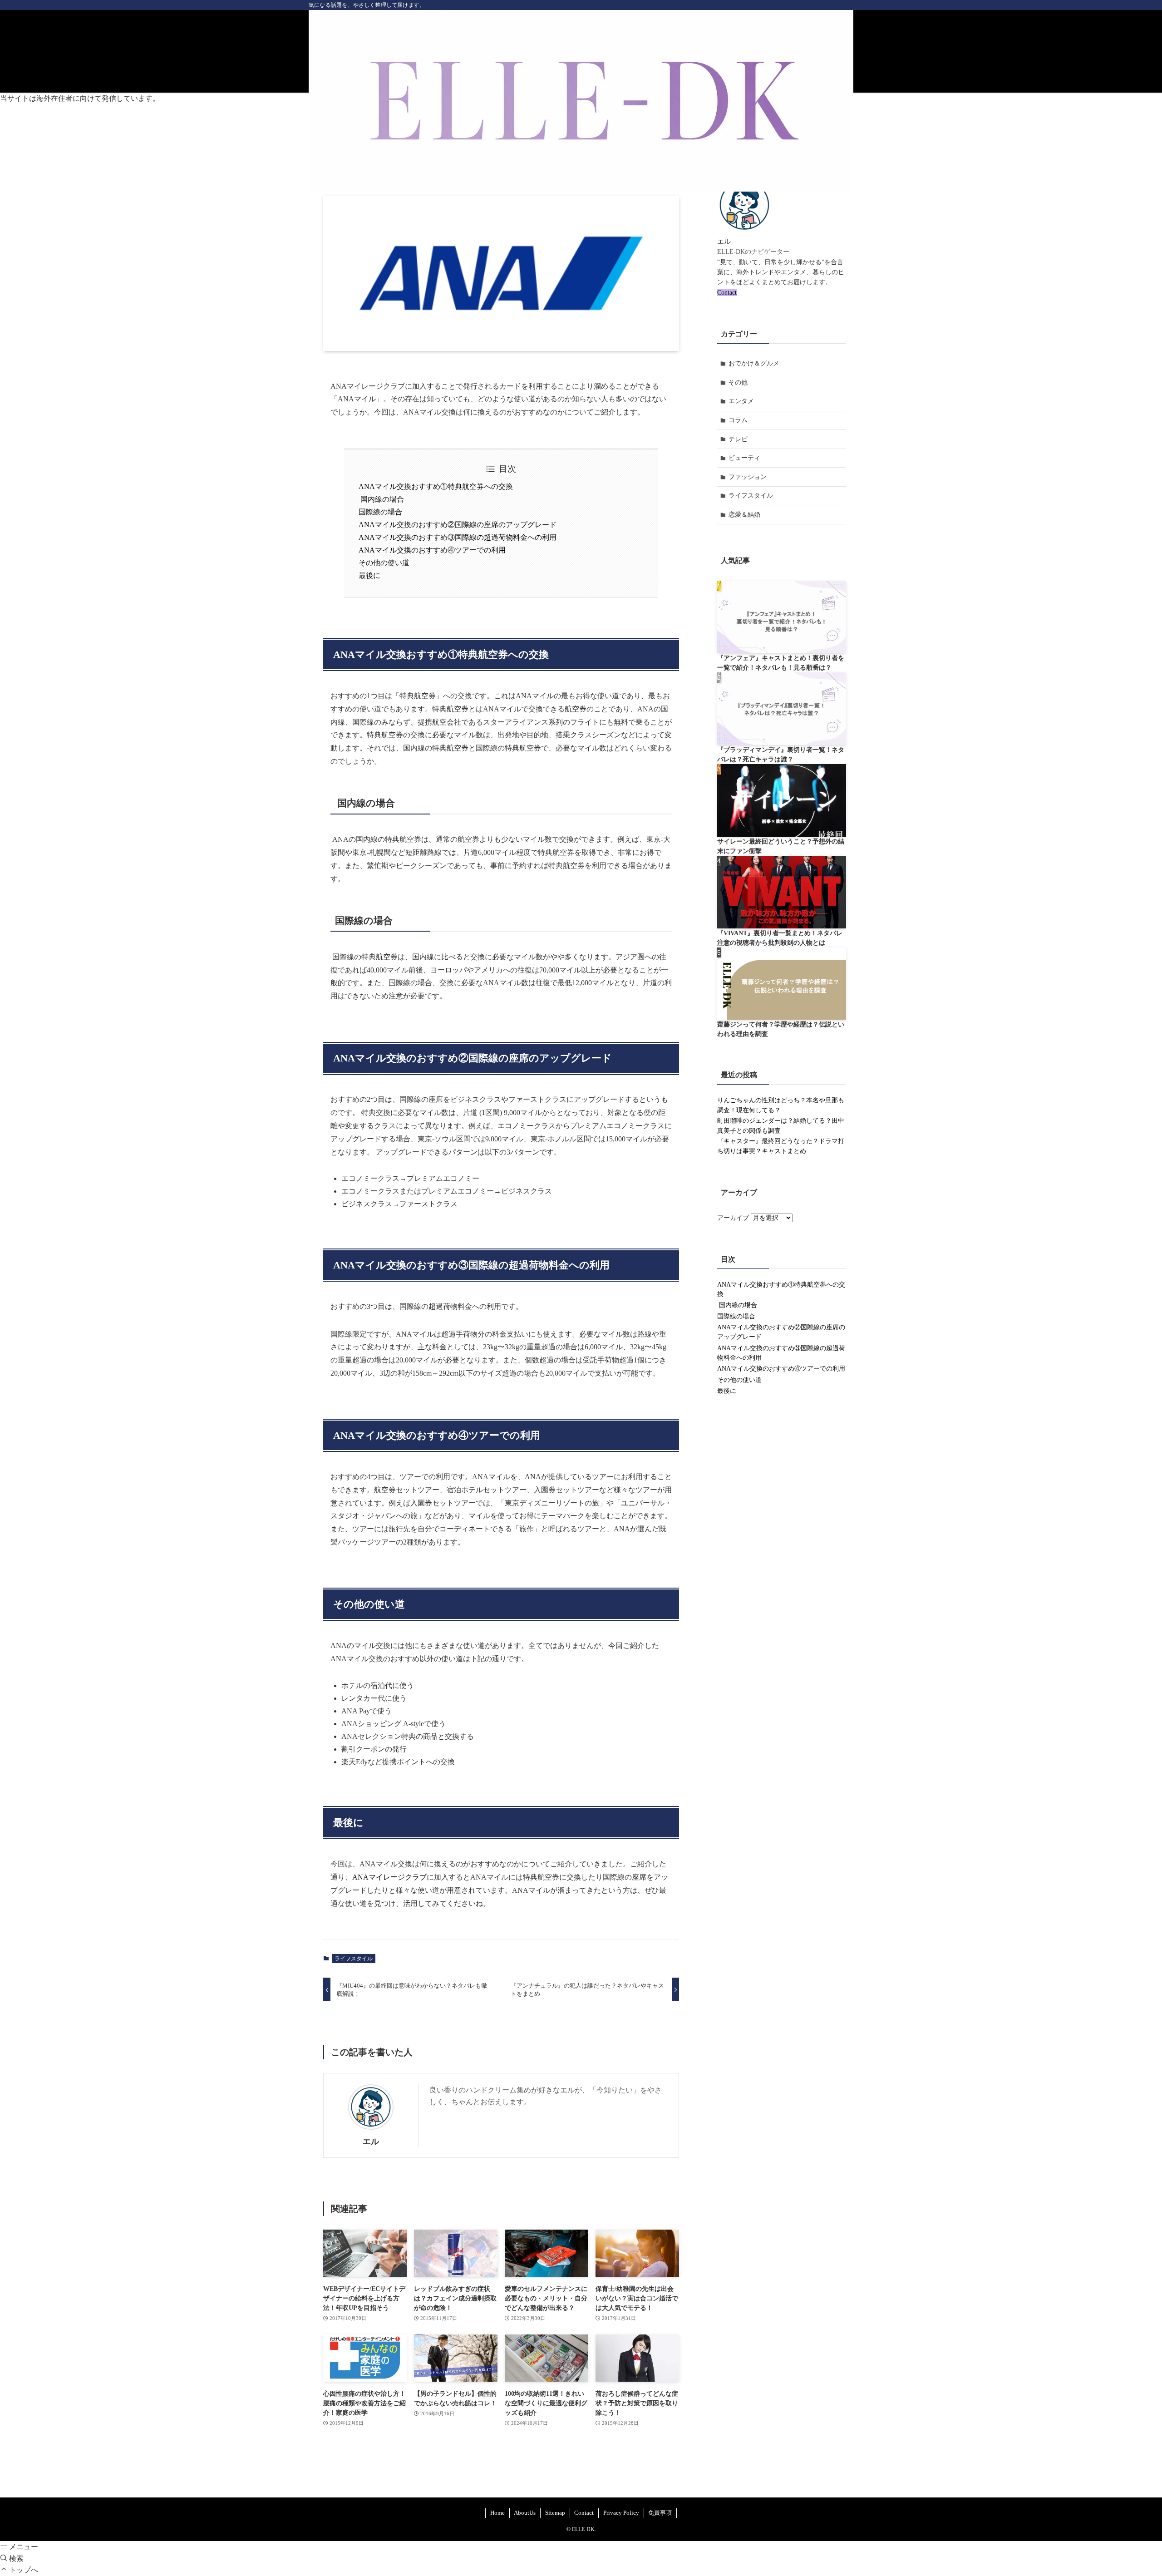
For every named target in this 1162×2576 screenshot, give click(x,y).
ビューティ (744, 458)
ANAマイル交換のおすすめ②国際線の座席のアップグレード (458, 525)
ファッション (748, 477)
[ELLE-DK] (581, 101)
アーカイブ (733, 1218)
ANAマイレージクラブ (389, 1877)
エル (371, 2142)
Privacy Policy (621, 2513)
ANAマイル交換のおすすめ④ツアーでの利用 (432, 550)
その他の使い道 (384, 563)
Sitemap (555, 2513)
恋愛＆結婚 (744, 515)
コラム (738, 420)
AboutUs (525, 2513)
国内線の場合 (381, 499)
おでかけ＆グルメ (754, 363)
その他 (738, 382)
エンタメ (741, 401)
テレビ (738, 439)
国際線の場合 (380, 512)
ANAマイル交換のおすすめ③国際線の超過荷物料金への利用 (458, 537)
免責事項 (660, 2513)
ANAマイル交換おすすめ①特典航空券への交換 (436, 486)
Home (497, 2513)
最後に (369, 575)
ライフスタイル (354, 1959)
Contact (727, 293)
